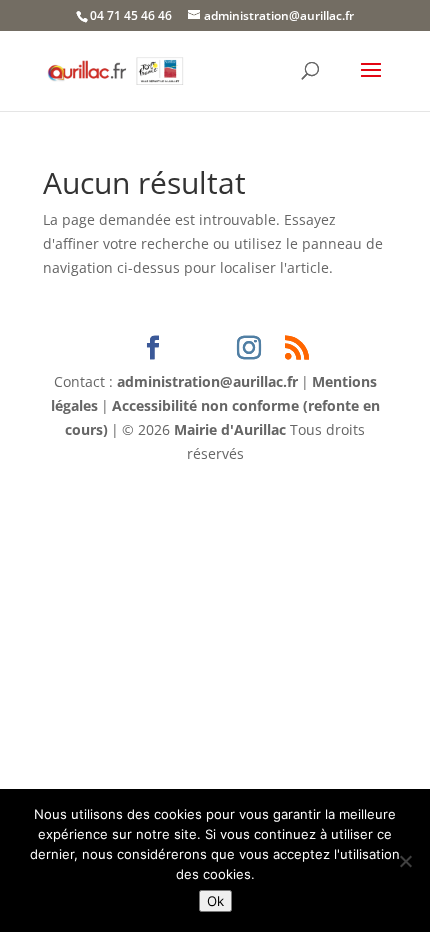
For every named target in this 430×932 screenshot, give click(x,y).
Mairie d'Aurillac (230, 429)
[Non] (405, 861)
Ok (215, 901)
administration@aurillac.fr (207, 381)
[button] (371, 83)
